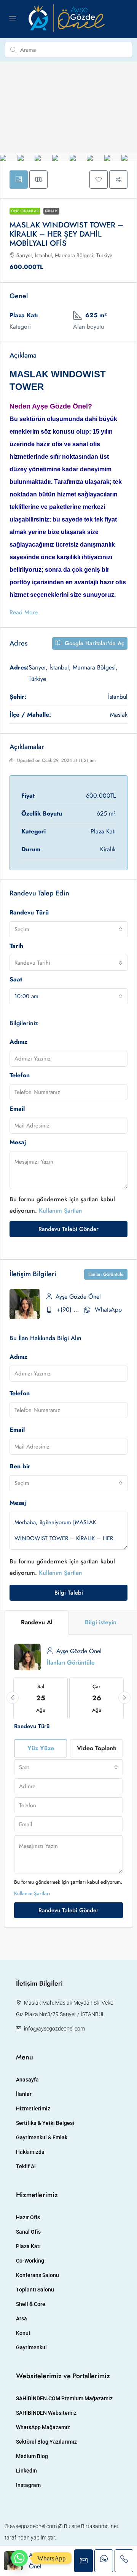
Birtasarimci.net (100, 2526)
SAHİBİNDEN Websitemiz (46, 2413)
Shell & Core (31, 2304)
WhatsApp (108, 1309)
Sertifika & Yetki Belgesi (45, 2123)
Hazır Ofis (28, 2217)
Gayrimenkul (31, 2347)
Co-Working (30, 2261)
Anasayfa (27, 2080)
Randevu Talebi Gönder (68, 1229)
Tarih (16, 946)
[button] (99, 180)
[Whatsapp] (19, 2558)
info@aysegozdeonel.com (54, 2029)
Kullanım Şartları (61, 1211)
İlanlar (24, 2094)
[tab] (19, 180)
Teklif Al (26, 2166)
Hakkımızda (30, 2152)
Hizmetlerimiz (33, 2109)
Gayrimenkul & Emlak (42, 2137)
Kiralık (51, 211)
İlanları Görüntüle (106, 1274)
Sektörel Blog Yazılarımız (46, 2442)
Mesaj (18, 1142)
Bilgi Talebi (69, 1593)
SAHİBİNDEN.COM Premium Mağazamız (64, 2398)
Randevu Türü (29, 912)
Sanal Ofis (28, 2232)
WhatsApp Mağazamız (43, 2427)
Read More (24, 612)
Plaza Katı (28, 2246)
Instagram (28, 2485)
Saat (16, 979)
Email (17, 1109)
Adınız (18, 1042)
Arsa (22, 2318)
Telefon (20, 1075)
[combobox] (68, 929)
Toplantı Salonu (35, 2290)
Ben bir (20, 1466)
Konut (23, 2333)
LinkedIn (26, 2471)
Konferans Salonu (37, 2275)
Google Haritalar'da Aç (93, 643)
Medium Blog (32, 2456)
